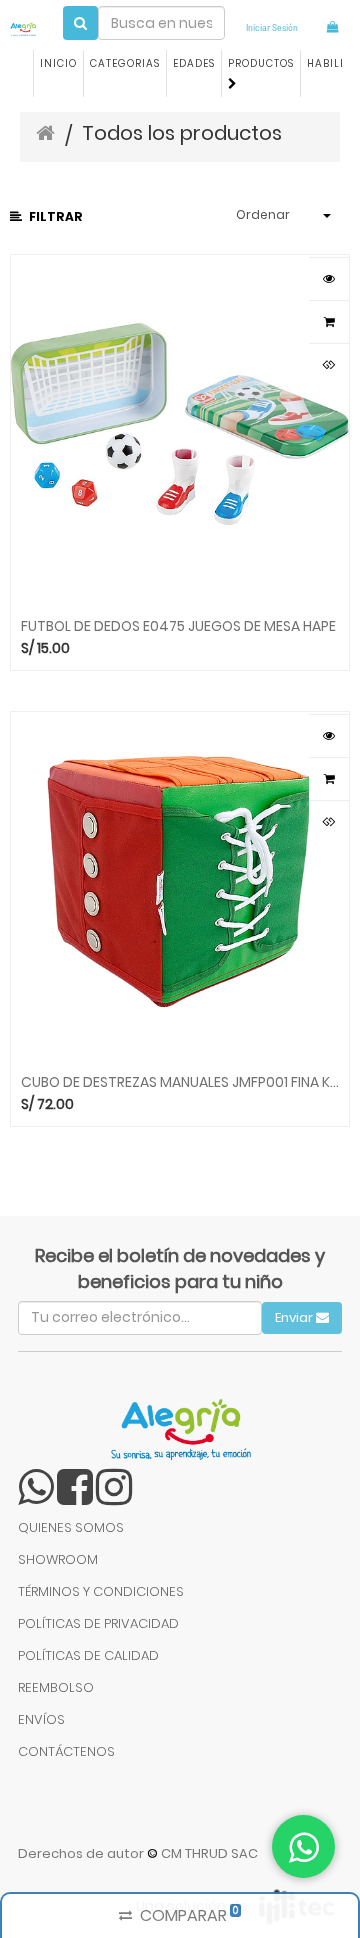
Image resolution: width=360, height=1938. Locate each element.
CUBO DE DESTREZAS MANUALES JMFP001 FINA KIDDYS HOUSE (180, 1081)
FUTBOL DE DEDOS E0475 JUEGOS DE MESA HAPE (178, 625)
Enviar (295, 1317)
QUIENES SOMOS (71, 1527)
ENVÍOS (41, 1719)
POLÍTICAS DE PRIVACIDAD (98, 1623)
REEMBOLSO (56, 1687)
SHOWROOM (58, 1559)
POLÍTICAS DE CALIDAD (88, 1655)
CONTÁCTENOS (66, 1751)
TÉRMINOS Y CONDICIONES (101, 1591)
